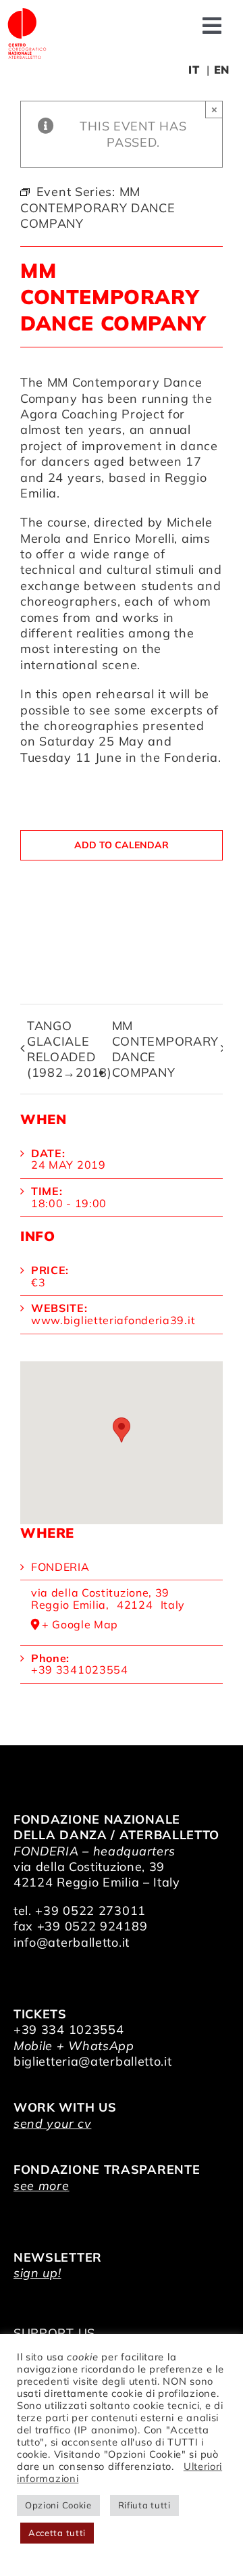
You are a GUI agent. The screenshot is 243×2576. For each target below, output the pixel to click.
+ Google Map (80, 1625)
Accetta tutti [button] (57, 2533)
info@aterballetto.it (72, 1942)
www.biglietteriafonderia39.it (113, 1320)
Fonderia (60, 1567)
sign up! (37, 2273)
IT (194, 70)
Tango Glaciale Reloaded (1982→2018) (70, 1049)
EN (222, 70)
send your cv (52, 2123)
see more (42, 2186)
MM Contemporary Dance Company (165, 1049)
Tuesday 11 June (71, 757)
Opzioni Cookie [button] (58, 2505)
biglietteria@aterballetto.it (93, 2061)
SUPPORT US (54, 2333)
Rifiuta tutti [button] (144, 2505)
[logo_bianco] (27, 13)
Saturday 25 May (92, 741)
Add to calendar (122, 845)
